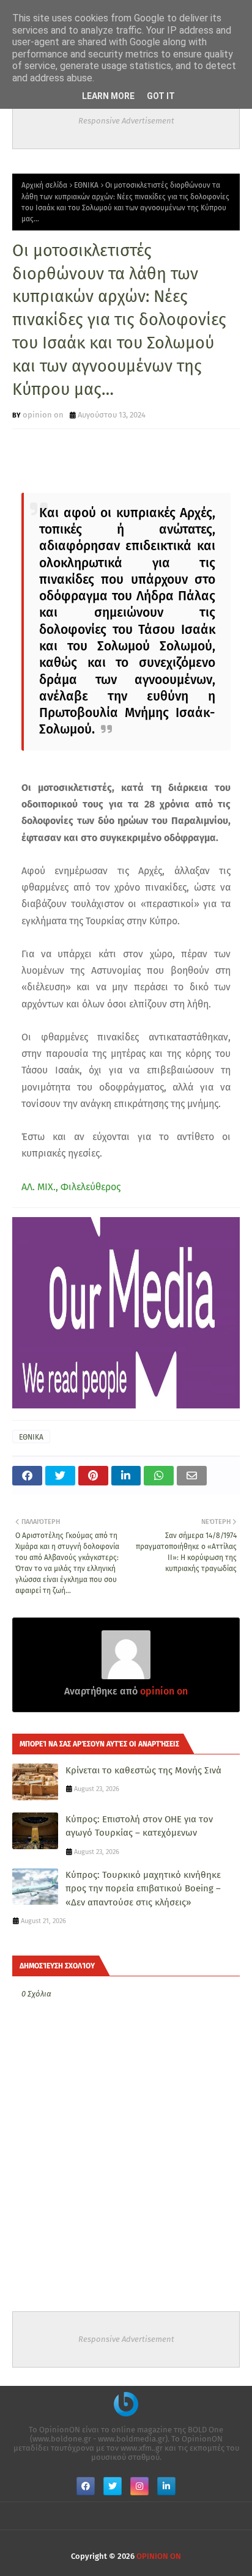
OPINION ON (159, 2556)
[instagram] (139, 2486)
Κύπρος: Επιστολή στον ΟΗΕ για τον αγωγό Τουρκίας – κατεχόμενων (139, 1826)
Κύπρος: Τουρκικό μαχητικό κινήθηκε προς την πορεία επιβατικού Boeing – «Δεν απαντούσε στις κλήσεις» (143, 1889)
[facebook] (86, 2486)
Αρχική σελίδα (44, 185)
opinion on (43, 415)
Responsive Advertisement (126, 121)
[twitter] (113, 2486)
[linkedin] (166, 2486)
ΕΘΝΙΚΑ (86, 185)
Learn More (108, 96)
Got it (161, 96)
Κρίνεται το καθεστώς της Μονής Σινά (143, 1770)
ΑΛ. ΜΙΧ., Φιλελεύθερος (71, 1187)
